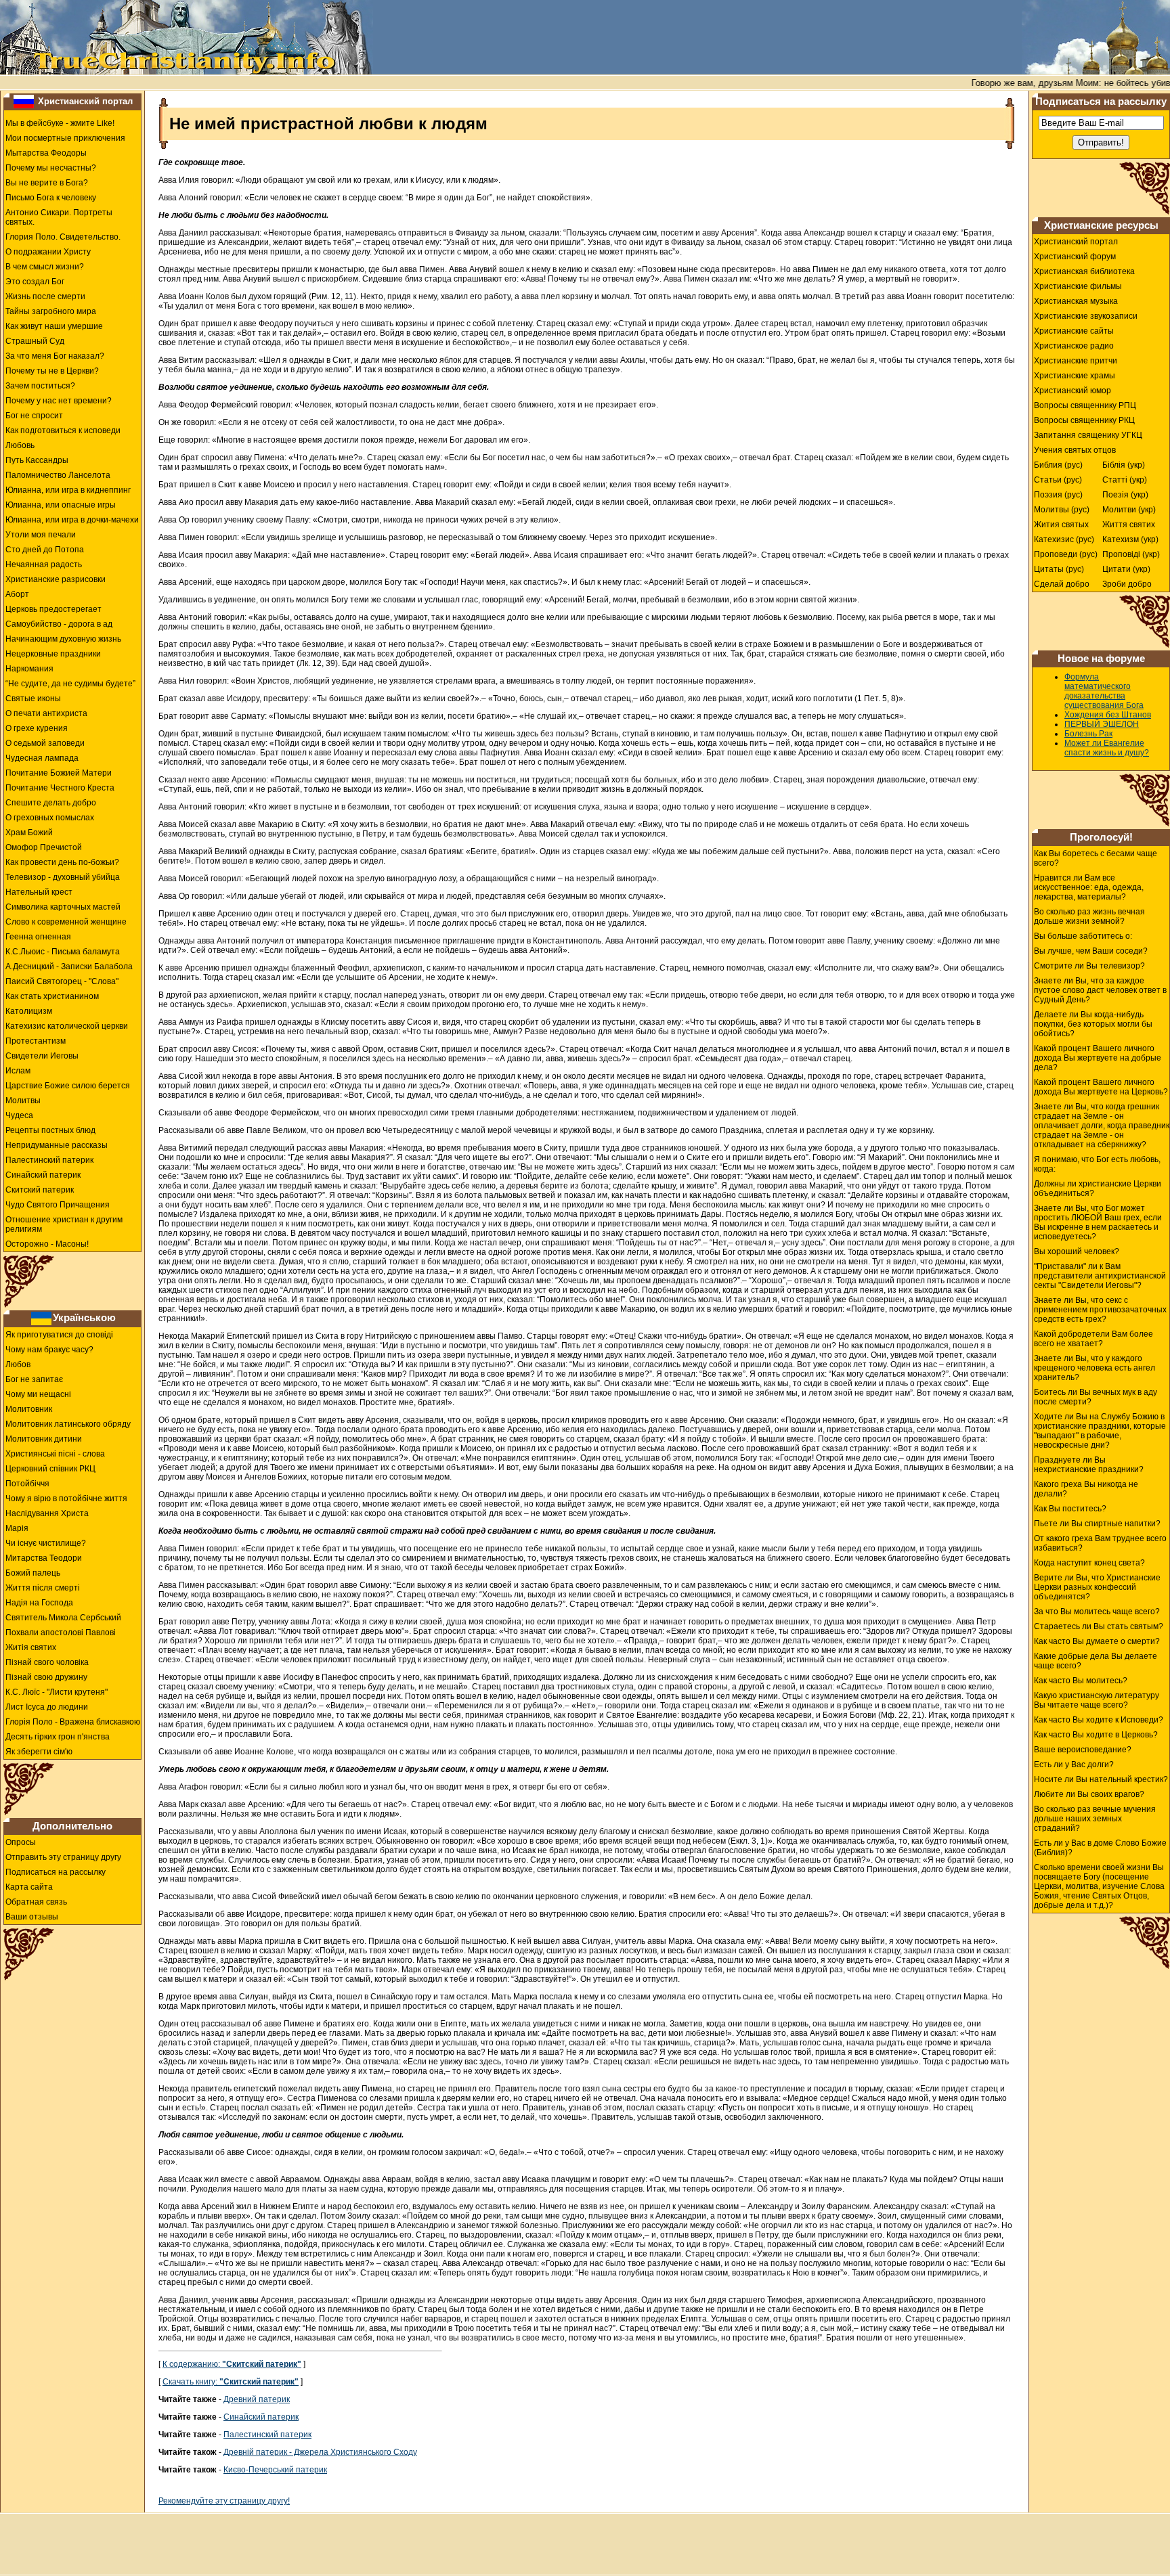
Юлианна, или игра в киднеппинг (68, 490)
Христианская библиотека (1084, 271)
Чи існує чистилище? (46, 1543)
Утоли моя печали (41, 535)
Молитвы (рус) (1062, 510)
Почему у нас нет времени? (59, 401)
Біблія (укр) (1124, 465)
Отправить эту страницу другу (63, 1857)
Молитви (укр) (1129, 510)
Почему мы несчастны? (51, 168)
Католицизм (29, 1011)
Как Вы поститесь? (1070, 1509)
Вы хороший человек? (1077, 1251)
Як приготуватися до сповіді (59, 1335)
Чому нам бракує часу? (49, 1350)
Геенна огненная (38, 937)
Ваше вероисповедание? (1083, 1750)
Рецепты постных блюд (50, 1130)
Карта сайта (29, 1887)
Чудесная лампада (42, 758)
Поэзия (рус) (1058, 495)
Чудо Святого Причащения (58, 1205)
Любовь (20, 445)
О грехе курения (37, 728)
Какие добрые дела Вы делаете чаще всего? (1096, 1661)
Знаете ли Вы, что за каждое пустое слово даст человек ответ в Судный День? (1100, 990)
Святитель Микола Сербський (63, 1618)
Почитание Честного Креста (60, 788)
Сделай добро (1062, 584)
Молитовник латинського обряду (68, 1424)
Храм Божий (29, 832)
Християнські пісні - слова (55, 1454)
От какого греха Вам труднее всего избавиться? (1100, 1543)
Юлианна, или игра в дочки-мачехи (72, 520)
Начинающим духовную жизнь (63, 639)
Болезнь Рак (1088, 734)
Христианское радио (1074, 346)
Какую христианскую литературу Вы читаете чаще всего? (1097, 1700)
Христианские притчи (1076, 361)
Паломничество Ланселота (58, 475)
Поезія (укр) (1125, 495)
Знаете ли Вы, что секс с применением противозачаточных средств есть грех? (1100, 1310)
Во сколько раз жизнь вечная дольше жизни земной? (1089, 916)
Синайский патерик (43, 1175)
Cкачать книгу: (231, 2382)
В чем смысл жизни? (45, 267)
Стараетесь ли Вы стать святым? (1099, 1626)
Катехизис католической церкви (67, 1026)
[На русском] (24, 101)
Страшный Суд (35, 341)
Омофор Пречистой (44, 847)
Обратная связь (36, 1902)
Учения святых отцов (1075, 450)
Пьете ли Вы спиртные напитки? (1097, 1524)
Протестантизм (36, 1041)
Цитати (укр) (1126, 569)
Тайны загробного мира (51, 311)
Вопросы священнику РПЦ (1085, 405)
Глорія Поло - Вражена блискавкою (73, 1722)
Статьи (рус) (1058, 480)
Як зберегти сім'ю (39, 1752)
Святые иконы (33, 698)
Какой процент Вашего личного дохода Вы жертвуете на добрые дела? (1098, 1058)
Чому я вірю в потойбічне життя (66, 1498)
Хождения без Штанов (1108, 715)
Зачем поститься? (40, 386)
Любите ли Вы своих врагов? (1089, 1794)
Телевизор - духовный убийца (63, 877)
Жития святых (1061, 525)
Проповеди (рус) (1066, 554)
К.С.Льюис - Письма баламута (63, 952)
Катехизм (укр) (1130, 539)
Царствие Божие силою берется (68, 1086)
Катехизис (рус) (1064, 539)
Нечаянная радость (44, 564)
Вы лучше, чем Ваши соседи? (1091, 951)
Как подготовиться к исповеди (63, 430)
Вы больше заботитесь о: (1083, 936)
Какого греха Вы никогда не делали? (1086, 1489)
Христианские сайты (1074, 331)
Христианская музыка (1076, 301)
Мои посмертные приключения (65, 138)
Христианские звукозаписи (1086, 316)
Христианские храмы (1075, 376)
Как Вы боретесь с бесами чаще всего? (1096, 858)
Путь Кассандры (37, 460)
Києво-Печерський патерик (275, 2470)
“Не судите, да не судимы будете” (70, 684)
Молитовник (29, 1409)
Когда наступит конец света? (1089, 1563)
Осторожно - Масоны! (47, 1244)
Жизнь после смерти (45, 296)
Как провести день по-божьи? (62, 862)
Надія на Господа (39, 1603)
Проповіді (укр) (1131, 554)
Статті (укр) (1125, 480)
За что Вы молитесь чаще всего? (1097, 1612)
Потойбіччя (27, 1484)
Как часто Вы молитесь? (1081, 1681)
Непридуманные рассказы (57, 1145)
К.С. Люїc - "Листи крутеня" (57, 1692)
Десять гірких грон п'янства (58, 1737)
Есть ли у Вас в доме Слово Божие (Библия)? (1100, 1848)
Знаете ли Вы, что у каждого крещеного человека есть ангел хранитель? (1095, 1368)
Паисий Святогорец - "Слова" (62, 981)
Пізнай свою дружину (46, 1677)
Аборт (17, 594)
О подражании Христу (48, 252)
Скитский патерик (40, 1190)
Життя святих (1129, 525)
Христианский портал (85, 101)
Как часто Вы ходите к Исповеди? (1099, 1720)
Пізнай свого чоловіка (47, 1662)
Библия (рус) (1058, 465)
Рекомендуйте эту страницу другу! (224, 2501)
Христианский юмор (1072, 391)
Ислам (18, 1071)
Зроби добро (1127, 584)
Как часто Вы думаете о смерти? (1097, 1641)
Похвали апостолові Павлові (61, 1633)
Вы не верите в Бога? (47, 183)
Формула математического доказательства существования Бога (1104, 691)
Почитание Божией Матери (59, 773)
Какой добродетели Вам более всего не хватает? (1093, 1339)
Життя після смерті (43, 1588)
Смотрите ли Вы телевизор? (1089, 966)
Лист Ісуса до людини (47, 1707)
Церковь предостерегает (53, 609)
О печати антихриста (46, 713)
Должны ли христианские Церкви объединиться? (1098, 1189)
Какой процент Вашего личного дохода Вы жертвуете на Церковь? (1101, 1087)
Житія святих (31, 1647)
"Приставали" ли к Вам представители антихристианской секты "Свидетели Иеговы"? (1100, 1276)
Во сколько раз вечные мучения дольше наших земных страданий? (1095, 1819)
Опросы (21, 1842)
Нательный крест (39, 892)
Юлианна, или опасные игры (61, 505)
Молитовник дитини (44, 1439)
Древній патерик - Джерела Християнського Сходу (320, 2452)
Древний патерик (257, 2399)
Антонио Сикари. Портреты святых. (59, 217)
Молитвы (23, 1101)
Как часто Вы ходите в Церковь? (1096, 1735)
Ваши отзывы (32, 1917)
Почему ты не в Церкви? (52, 371)
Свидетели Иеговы (42, 1056)
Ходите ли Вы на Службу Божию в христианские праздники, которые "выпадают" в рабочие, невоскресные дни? (1100, 1431)
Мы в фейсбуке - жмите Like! (60, 123)
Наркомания (29, 669)
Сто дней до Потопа (45, 550)
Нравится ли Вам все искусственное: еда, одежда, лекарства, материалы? (1089, 887)
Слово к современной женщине (66, 922)
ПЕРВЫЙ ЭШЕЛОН (1102, 724)
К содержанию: (232, 2364)
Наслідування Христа (47, 1513)
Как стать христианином (52, 996)
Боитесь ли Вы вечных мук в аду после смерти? (1096, 1397)
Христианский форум (1075, 257)
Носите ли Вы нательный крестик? (1101, 1779)
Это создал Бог (35, 282)
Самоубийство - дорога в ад (59, 624)
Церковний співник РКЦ (50, 1469)
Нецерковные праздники (53, 654)
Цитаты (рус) (1059, 569)
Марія (17, 1528)
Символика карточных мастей (63, 907)
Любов (18, 1364)
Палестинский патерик (49, 1160)
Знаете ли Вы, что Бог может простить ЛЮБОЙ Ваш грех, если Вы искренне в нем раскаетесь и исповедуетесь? (1098, 1222)
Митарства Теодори (44, 1558)
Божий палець (33, 1573)
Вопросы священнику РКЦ (1084, 420)
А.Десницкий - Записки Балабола (69, 967)
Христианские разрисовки (56, 579)
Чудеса (19, 1115)
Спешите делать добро (51, 803)
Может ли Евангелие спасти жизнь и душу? (1107, 748)
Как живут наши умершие (54, 326)
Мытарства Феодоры (46, 153)
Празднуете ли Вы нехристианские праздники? (1089, 1465)
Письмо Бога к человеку (51, 198)
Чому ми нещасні (38, 1394)
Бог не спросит (34, 416)
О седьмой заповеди (45, 743)
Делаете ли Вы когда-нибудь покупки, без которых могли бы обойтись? (1093, 1024)
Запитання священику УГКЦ (1088, 435)
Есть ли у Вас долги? (1074, 1764)
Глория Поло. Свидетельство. (63, 237)
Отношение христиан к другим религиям (64, 1224)
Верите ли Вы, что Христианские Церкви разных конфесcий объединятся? (1097, 1587)
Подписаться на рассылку (56, 1872)
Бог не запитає (34, 1379)
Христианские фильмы (1078, 286)
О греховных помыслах (50, 818)
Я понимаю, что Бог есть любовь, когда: (1097, 1164)
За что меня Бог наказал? (55, 356)
